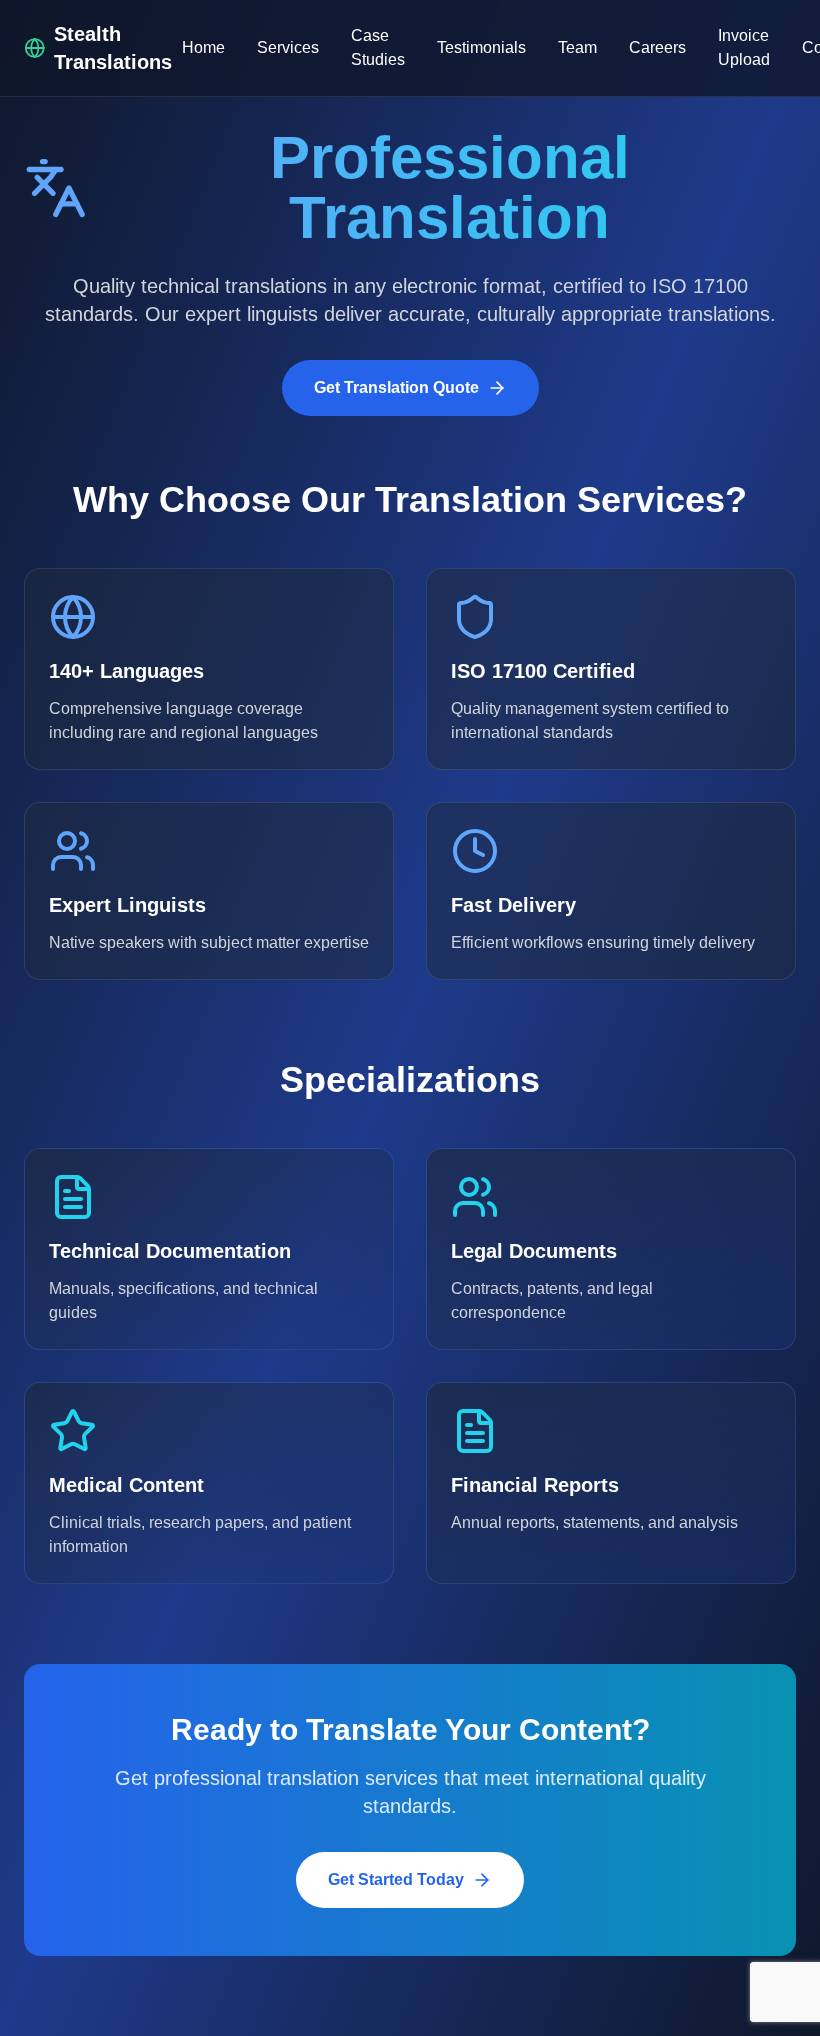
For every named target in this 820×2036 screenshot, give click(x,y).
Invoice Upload (744, 47)
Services (288, 47)
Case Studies (378, 47)
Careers (657, 47)
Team (577, 47)
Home (203, 47)
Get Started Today (396, 1879)
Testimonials (481, 47)
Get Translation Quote (396, 387)
